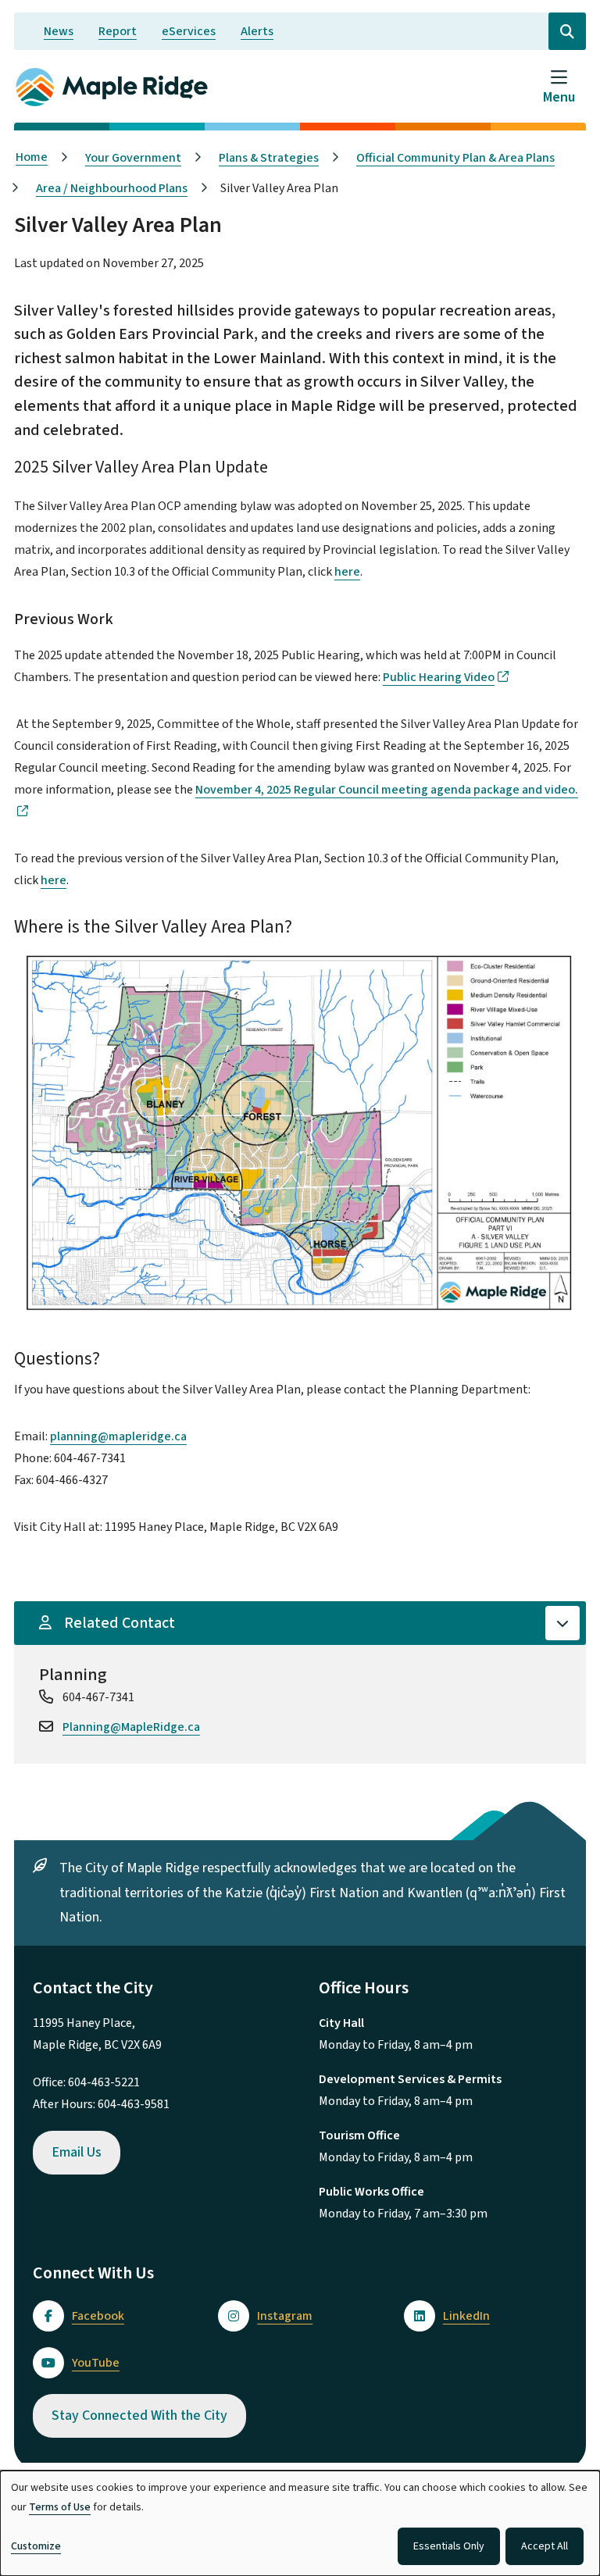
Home (32, 157)
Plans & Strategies (269, 158)
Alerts (257, 31)
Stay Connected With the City (139, 2415)
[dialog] (300, 2523)
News (59, 31)
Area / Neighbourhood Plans (112, 188)
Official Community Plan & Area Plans (455, 158)
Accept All (545, 2546)
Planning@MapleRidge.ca (131, 1727)
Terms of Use (60, 2507)
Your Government (133, 158)
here (347, 572)
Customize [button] (36, 2546)
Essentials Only (449, 2546)
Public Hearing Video (439, 677)
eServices (189, 31)
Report (118, 31)
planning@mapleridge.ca (118, 1436)
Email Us (77, 2152)
